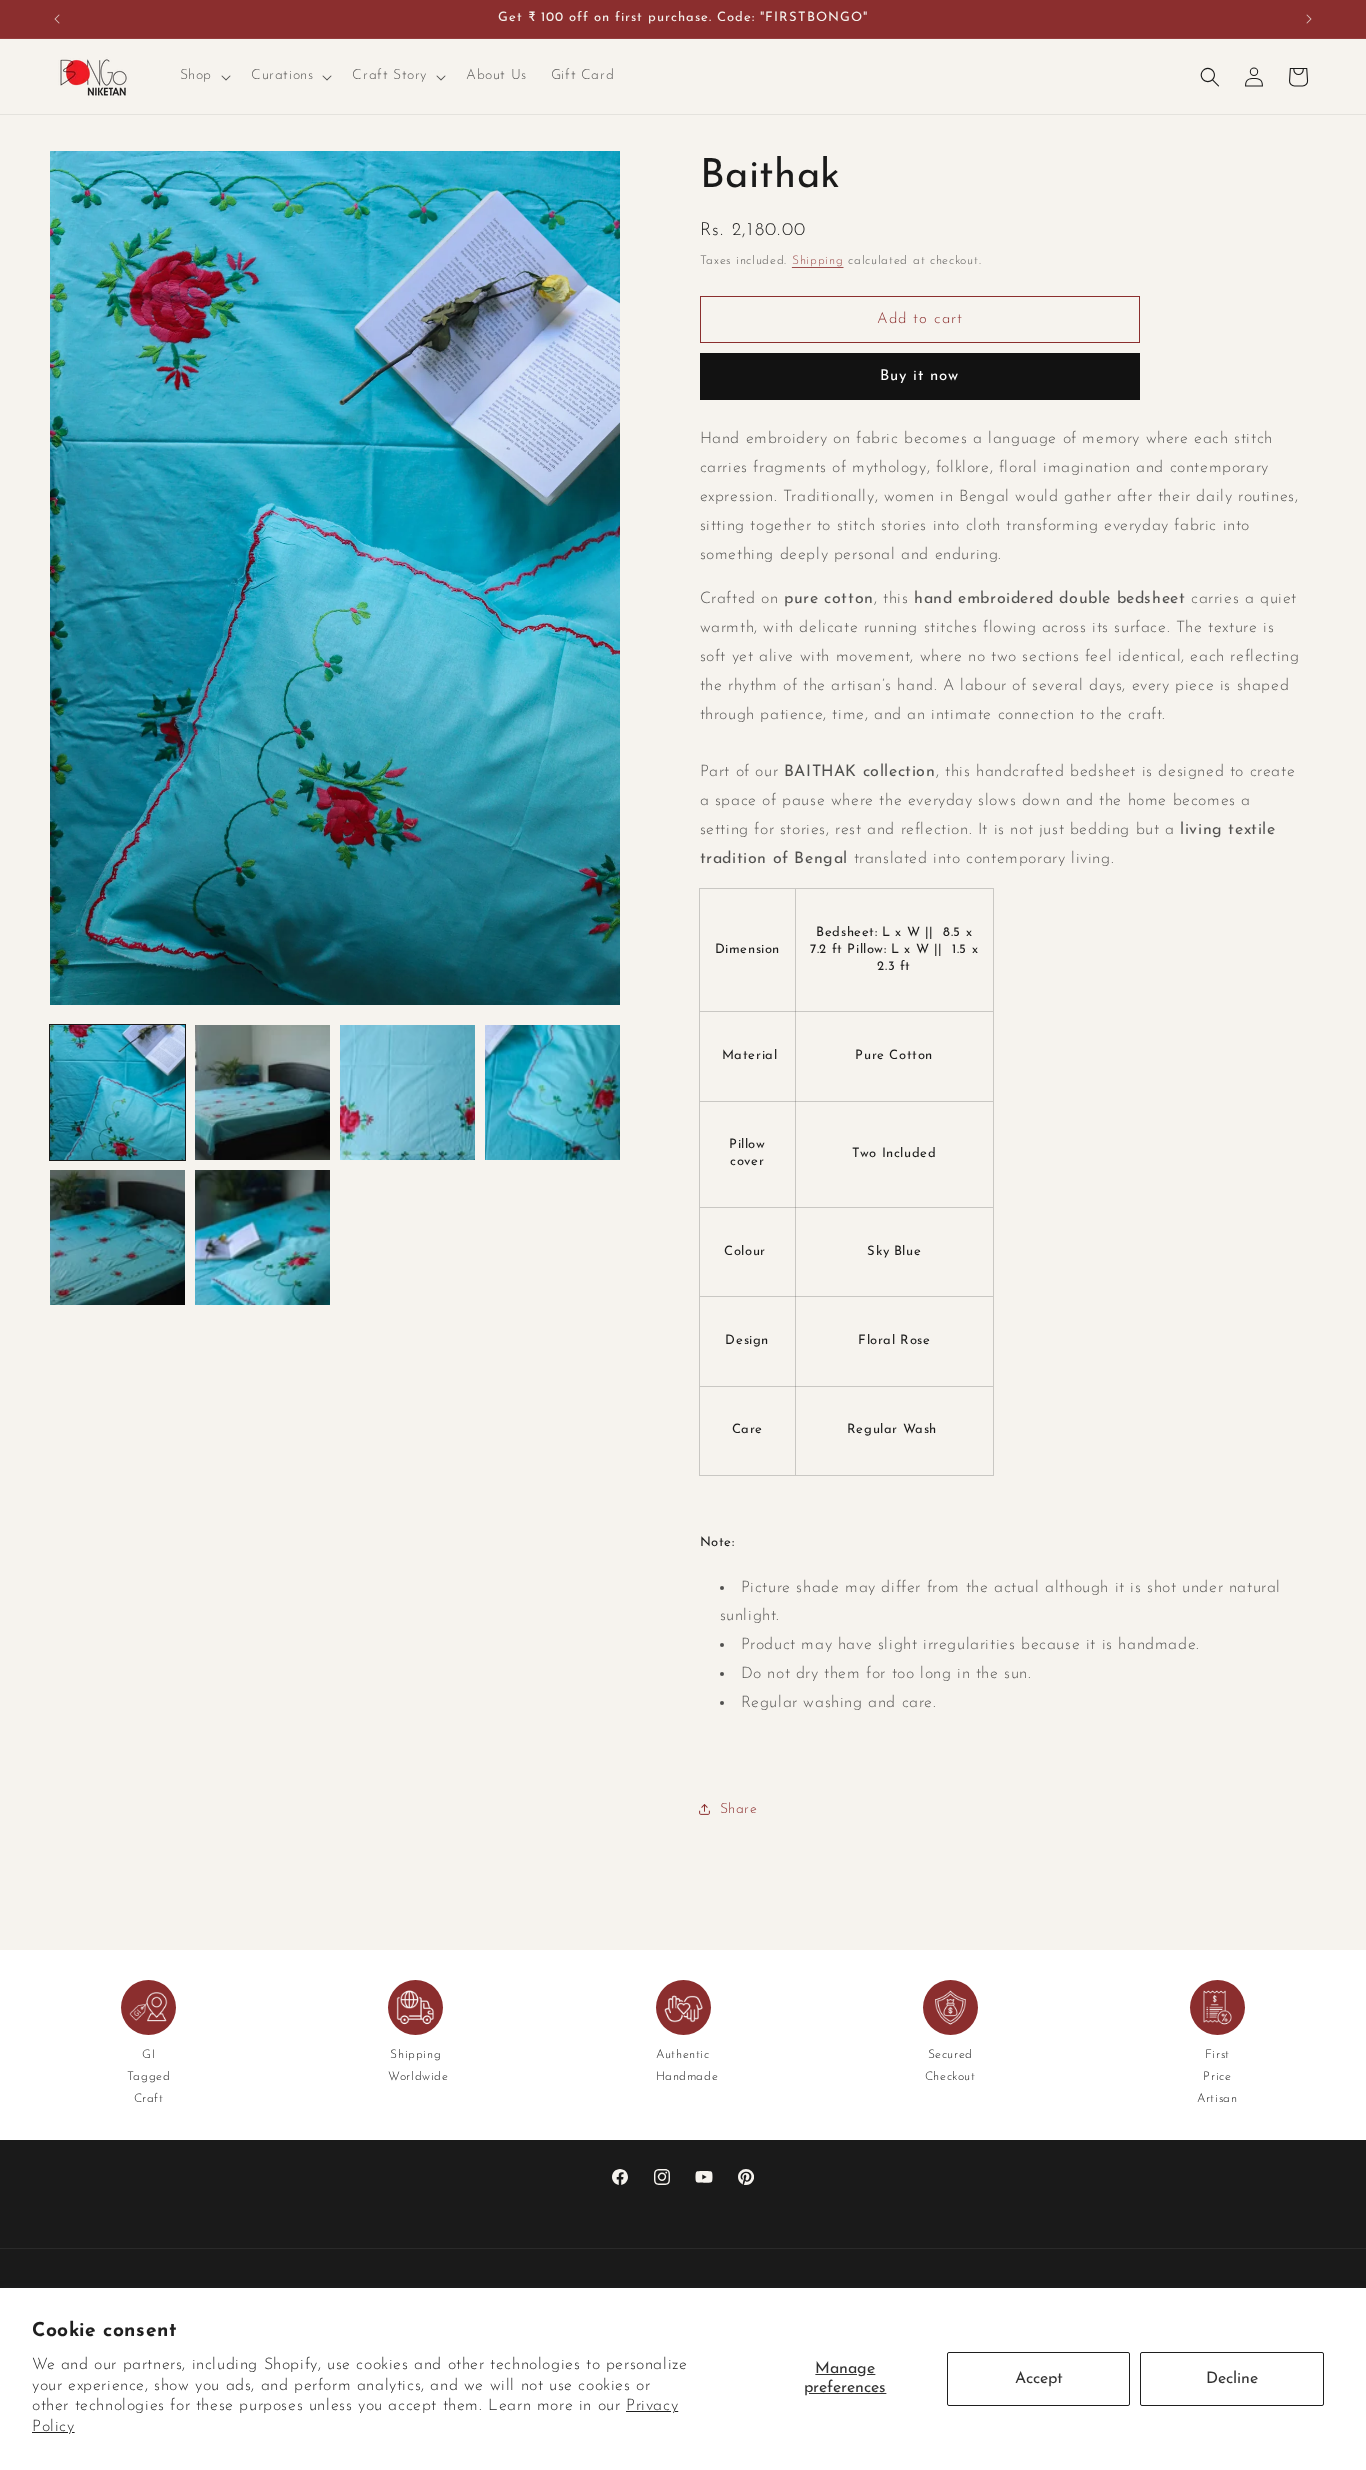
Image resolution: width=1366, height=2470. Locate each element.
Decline (1232, 2379)
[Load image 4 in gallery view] (552, 1092)
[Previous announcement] (57, 19)
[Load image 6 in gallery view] (262, 1237)
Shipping (818, 261)
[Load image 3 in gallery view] (407, 1092)
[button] (203, 76)
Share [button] (739, 1809)
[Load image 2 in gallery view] (262, 1092)
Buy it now (919, 376)
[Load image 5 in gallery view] (117, 1237)
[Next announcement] (1309, 19)
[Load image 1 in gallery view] (117, 1092)
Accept (1039, 2379)
